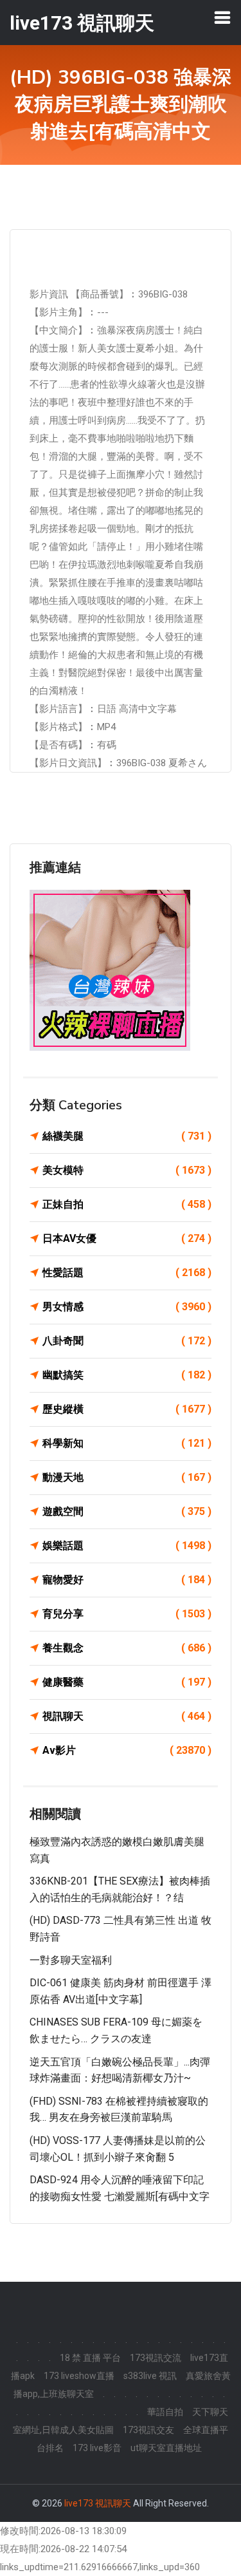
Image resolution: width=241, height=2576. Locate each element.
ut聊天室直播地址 (166, 2448)
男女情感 (127, 1307)
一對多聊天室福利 (71, 1960)
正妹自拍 (127, 1204)
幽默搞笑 (127, 1375)
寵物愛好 (127, 1580)
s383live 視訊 (150, 2376)
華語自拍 (165, 2412)
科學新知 (127, 1443)
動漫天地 (127, 1477)
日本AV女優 (127, 1238)
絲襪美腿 (127, 1136)
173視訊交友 (148, 2430)
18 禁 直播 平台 (90, 2358)
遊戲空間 (127, 1511)
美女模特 (127, 1170)
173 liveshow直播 (79, 2376)
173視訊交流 (156, 2358)
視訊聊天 (127, 1716)
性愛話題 (127, 1273)
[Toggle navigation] (222, 17)
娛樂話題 (127, 1546)
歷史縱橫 (127, 1409)
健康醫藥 (127, 1682)
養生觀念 (127, 1648)
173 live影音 (97, 2448)
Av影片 (127, 1750)
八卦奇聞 (127, 1341)
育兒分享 (127, 1614)
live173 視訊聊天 (98, 2503)
